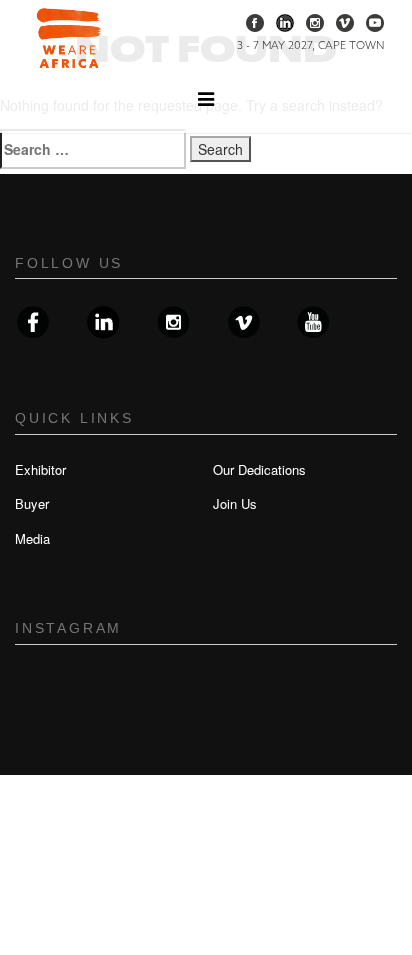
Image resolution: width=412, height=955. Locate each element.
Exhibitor (40, 469)
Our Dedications (259, 469)
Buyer (32, 503)
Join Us (235, 503)
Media (32, 538)
